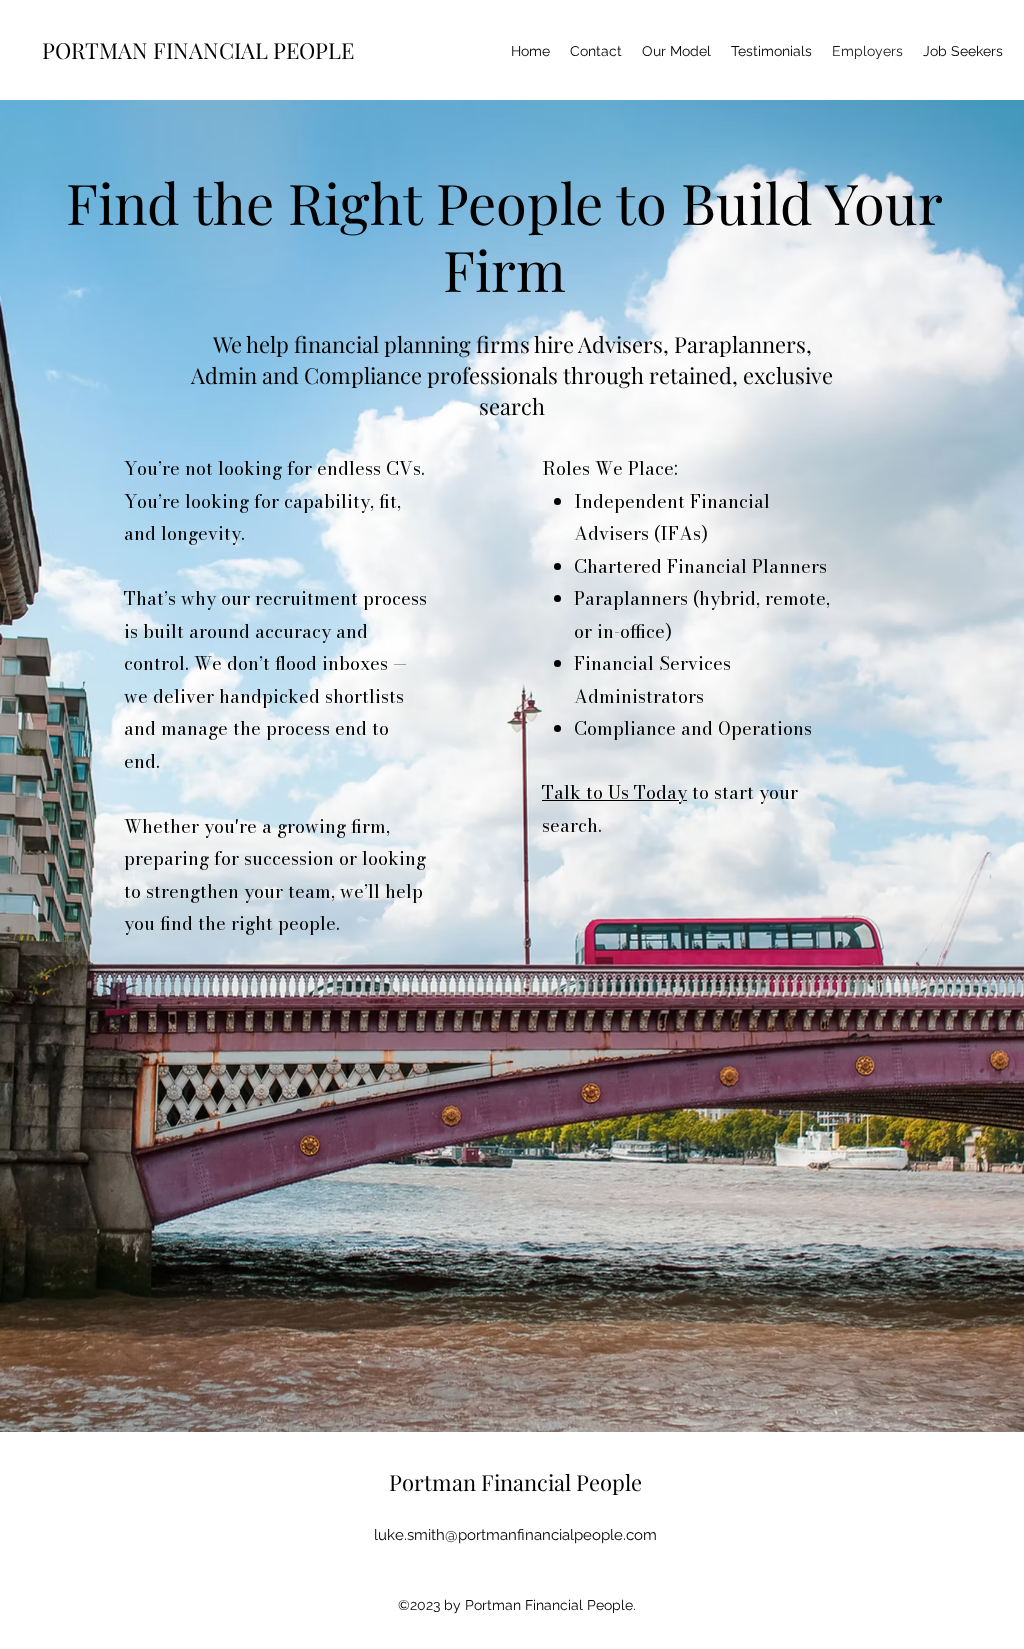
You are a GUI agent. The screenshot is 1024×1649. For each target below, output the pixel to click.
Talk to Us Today (614, 792)
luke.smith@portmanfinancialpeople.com (515, 1535)
